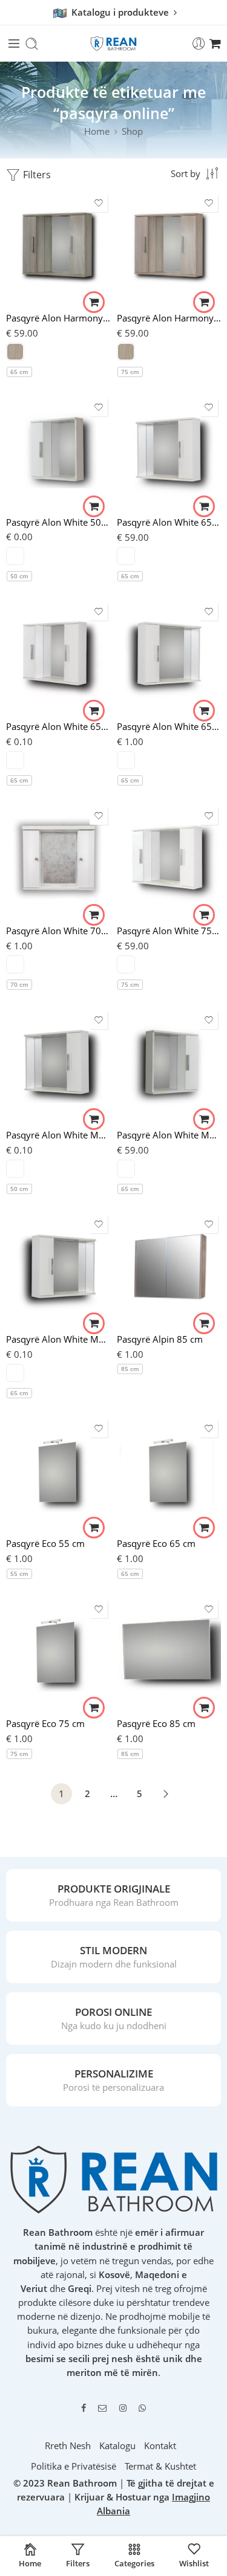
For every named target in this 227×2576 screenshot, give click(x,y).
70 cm (19, 984)
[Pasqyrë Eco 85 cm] (169, 1653)
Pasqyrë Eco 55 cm (45, 1543)
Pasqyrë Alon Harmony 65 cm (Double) (58, 318)
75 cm (130, 372)
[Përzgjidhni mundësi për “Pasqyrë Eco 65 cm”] (204, 1528)
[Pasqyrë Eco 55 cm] (58, 1473)
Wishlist (194, 2563)
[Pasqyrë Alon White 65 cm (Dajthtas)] (169, 451)
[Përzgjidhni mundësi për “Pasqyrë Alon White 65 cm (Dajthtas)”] (204, 506)
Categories (134, 2563)
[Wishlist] (99, 203)
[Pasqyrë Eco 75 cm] (58, 1653)
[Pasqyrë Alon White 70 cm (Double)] (58, 860)
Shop (132, 131)
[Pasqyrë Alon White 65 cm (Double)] (58, 656)
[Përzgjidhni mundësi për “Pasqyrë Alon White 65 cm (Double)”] (94, 711)
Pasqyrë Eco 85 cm (156, 1723)
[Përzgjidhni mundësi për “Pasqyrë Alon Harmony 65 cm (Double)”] (94, 302)
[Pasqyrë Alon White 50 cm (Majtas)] (58, 451)
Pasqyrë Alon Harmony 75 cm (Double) (169, 318)
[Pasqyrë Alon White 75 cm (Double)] (169, 860)
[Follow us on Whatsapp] (142, 2408)
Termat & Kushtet (160, 2466)
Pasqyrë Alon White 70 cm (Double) (58, 931)
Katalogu (117, 2446)
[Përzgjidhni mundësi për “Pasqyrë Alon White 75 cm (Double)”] (204, 915)
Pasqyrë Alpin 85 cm (160, 1339)
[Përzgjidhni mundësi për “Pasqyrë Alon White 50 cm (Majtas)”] (94, 506)
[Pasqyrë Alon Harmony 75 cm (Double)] (169, 247)
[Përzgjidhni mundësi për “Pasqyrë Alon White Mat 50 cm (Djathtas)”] (94, 1119)
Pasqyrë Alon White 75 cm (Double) (169, 931)
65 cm (19, 372)
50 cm (19, 576)
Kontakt (160, 2446)
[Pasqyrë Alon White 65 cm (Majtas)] (169, 656)
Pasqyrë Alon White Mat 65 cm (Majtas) (58, 1339)
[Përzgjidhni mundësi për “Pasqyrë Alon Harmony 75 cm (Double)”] (204, 302)
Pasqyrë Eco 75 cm (45, 1723)
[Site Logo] (114, 2179)
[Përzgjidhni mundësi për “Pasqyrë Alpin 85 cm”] (204, 1323)
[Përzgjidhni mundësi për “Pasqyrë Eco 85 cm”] (204, 1708)
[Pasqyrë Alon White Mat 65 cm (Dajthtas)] (169, 1064)
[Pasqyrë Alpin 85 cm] (169, 1268)
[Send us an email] (103, 2408)
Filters (36, 175)
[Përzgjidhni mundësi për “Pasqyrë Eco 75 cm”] (94, 1708)
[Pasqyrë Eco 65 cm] (169, 1473)
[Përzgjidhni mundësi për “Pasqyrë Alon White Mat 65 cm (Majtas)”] (94, 1323)
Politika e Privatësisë (74, 2466)
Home (97, 131)
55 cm (19, 1574)
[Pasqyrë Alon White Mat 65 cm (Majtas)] (58, 1268)
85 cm (130, 1369)
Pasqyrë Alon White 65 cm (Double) (58, 726)
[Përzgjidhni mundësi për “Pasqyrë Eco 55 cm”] (94, 1528)
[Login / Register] (199, 44)
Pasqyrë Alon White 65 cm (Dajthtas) (169, 522)
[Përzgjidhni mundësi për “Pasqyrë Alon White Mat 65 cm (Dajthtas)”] (204, 1119)
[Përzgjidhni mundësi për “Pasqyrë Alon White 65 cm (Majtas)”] (204, 711)
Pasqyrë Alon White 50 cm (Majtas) (58, 522)
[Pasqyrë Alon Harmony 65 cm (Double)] (58, 247)
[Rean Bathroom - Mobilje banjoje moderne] (114, 44)
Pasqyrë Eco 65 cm (156, 1543)
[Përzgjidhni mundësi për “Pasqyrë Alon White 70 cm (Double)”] (94, 915)
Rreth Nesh (68, 2446)
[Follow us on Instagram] (123, 2408)
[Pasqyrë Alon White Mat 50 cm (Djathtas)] (58, 1064)
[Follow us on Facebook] (84, 2408)
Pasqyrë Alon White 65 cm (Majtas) (169, 726)
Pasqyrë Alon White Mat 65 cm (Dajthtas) (169, 1135)
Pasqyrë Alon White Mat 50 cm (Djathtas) (58, 1135)
